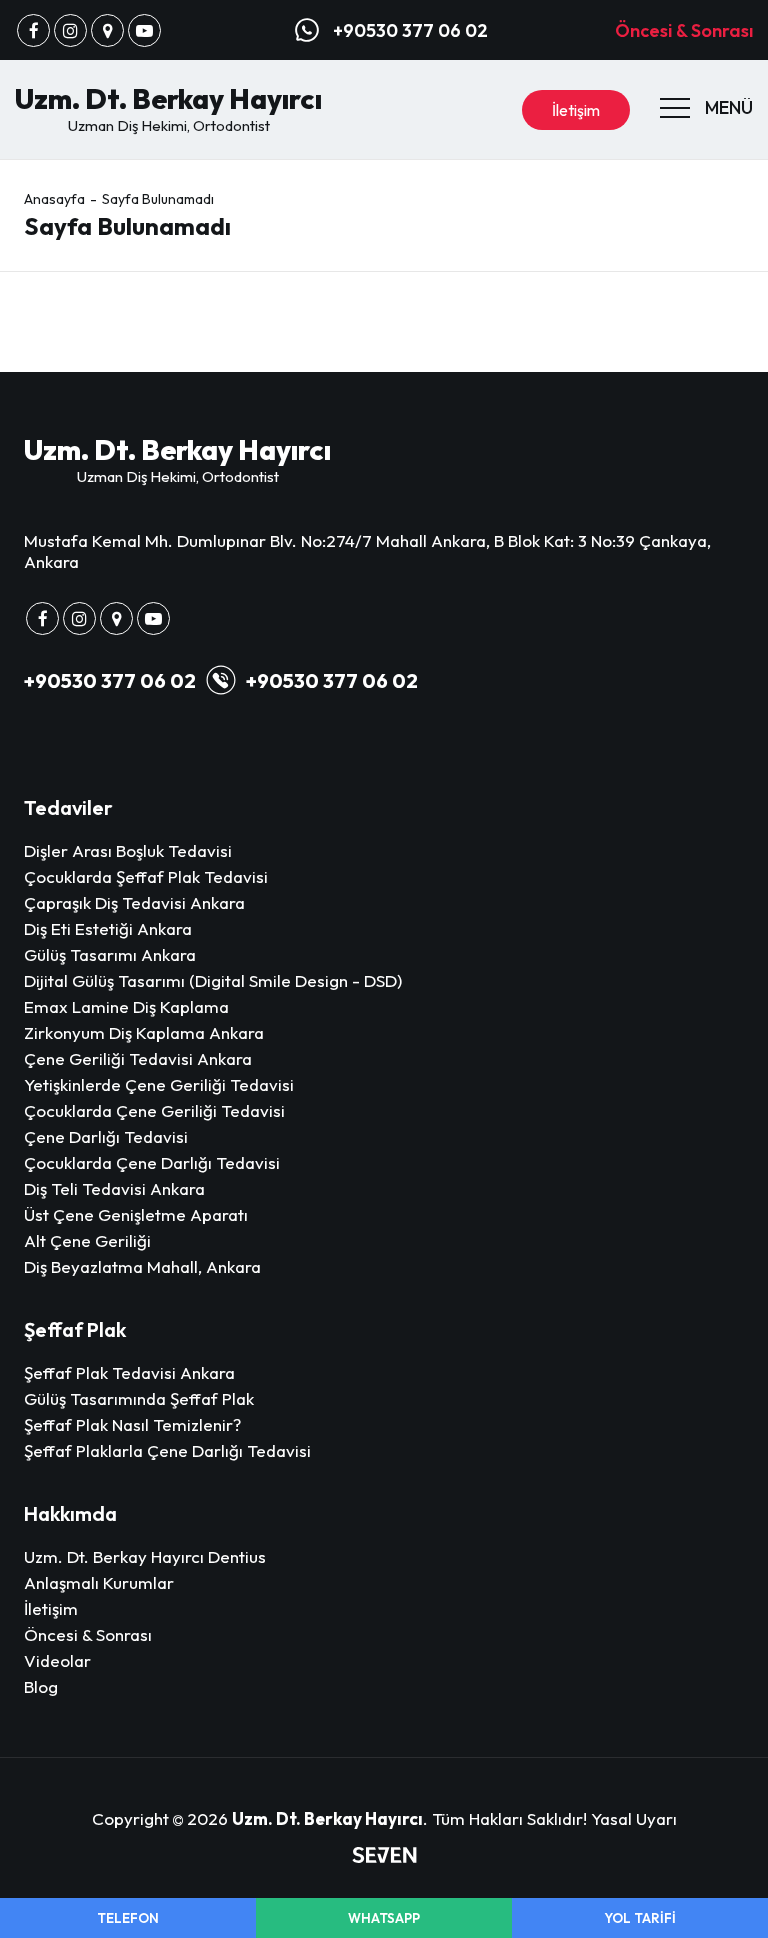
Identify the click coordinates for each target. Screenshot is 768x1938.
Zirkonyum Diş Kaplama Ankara (144, 1032)
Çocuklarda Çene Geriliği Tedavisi (154, 1110)
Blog (41, 1686)
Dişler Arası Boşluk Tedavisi (128, 850)
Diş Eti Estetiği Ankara (108, 928)
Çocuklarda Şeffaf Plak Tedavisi (146, 876)
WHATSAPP (384, 1918)
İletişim (576, 110)
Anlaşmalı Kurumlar (99, 1582)
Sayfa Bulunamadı (158, 199)
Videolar (57, 1660)
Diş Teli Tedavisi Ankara (114, 1188)
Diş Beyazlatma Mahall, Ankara (142, 1266)
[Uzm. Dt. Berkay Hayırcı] (33, 30)
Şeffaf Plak (75, 1329)
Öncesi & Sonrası (684, 30)
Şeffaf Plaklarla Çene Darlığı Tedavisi (167, 1450)
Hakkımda (70, 1513)
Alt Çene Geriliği (87, 1240)
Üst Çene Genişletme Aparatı (136, 1214)
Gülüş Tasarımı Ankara (110, 954)
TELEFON (128, 1918)
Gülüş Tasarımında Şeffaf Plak (139, 1398)
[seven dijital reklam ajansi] (384, 1857)
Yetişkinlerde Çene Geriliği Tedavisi (159, 1084)
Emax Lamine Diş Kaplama (126, 1006)
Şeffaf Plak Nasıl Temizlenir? (132, 1424)
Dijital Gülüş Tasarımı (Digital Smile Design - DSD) (213, 980)
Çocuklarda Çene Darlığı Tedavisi (152, 1162)
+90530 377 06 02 (110, 680)
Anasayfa (54, 199)
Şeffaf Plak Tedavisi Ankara (129, 1372)
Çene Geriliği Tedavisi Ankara (138, 1058)
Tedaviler (68, 807)
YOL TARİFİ (640, 1918)
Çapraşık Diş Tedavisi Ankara (134, 902)
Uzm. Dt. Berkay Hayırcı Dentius (145, 1556)
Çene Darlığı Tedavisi (106, 1136)
